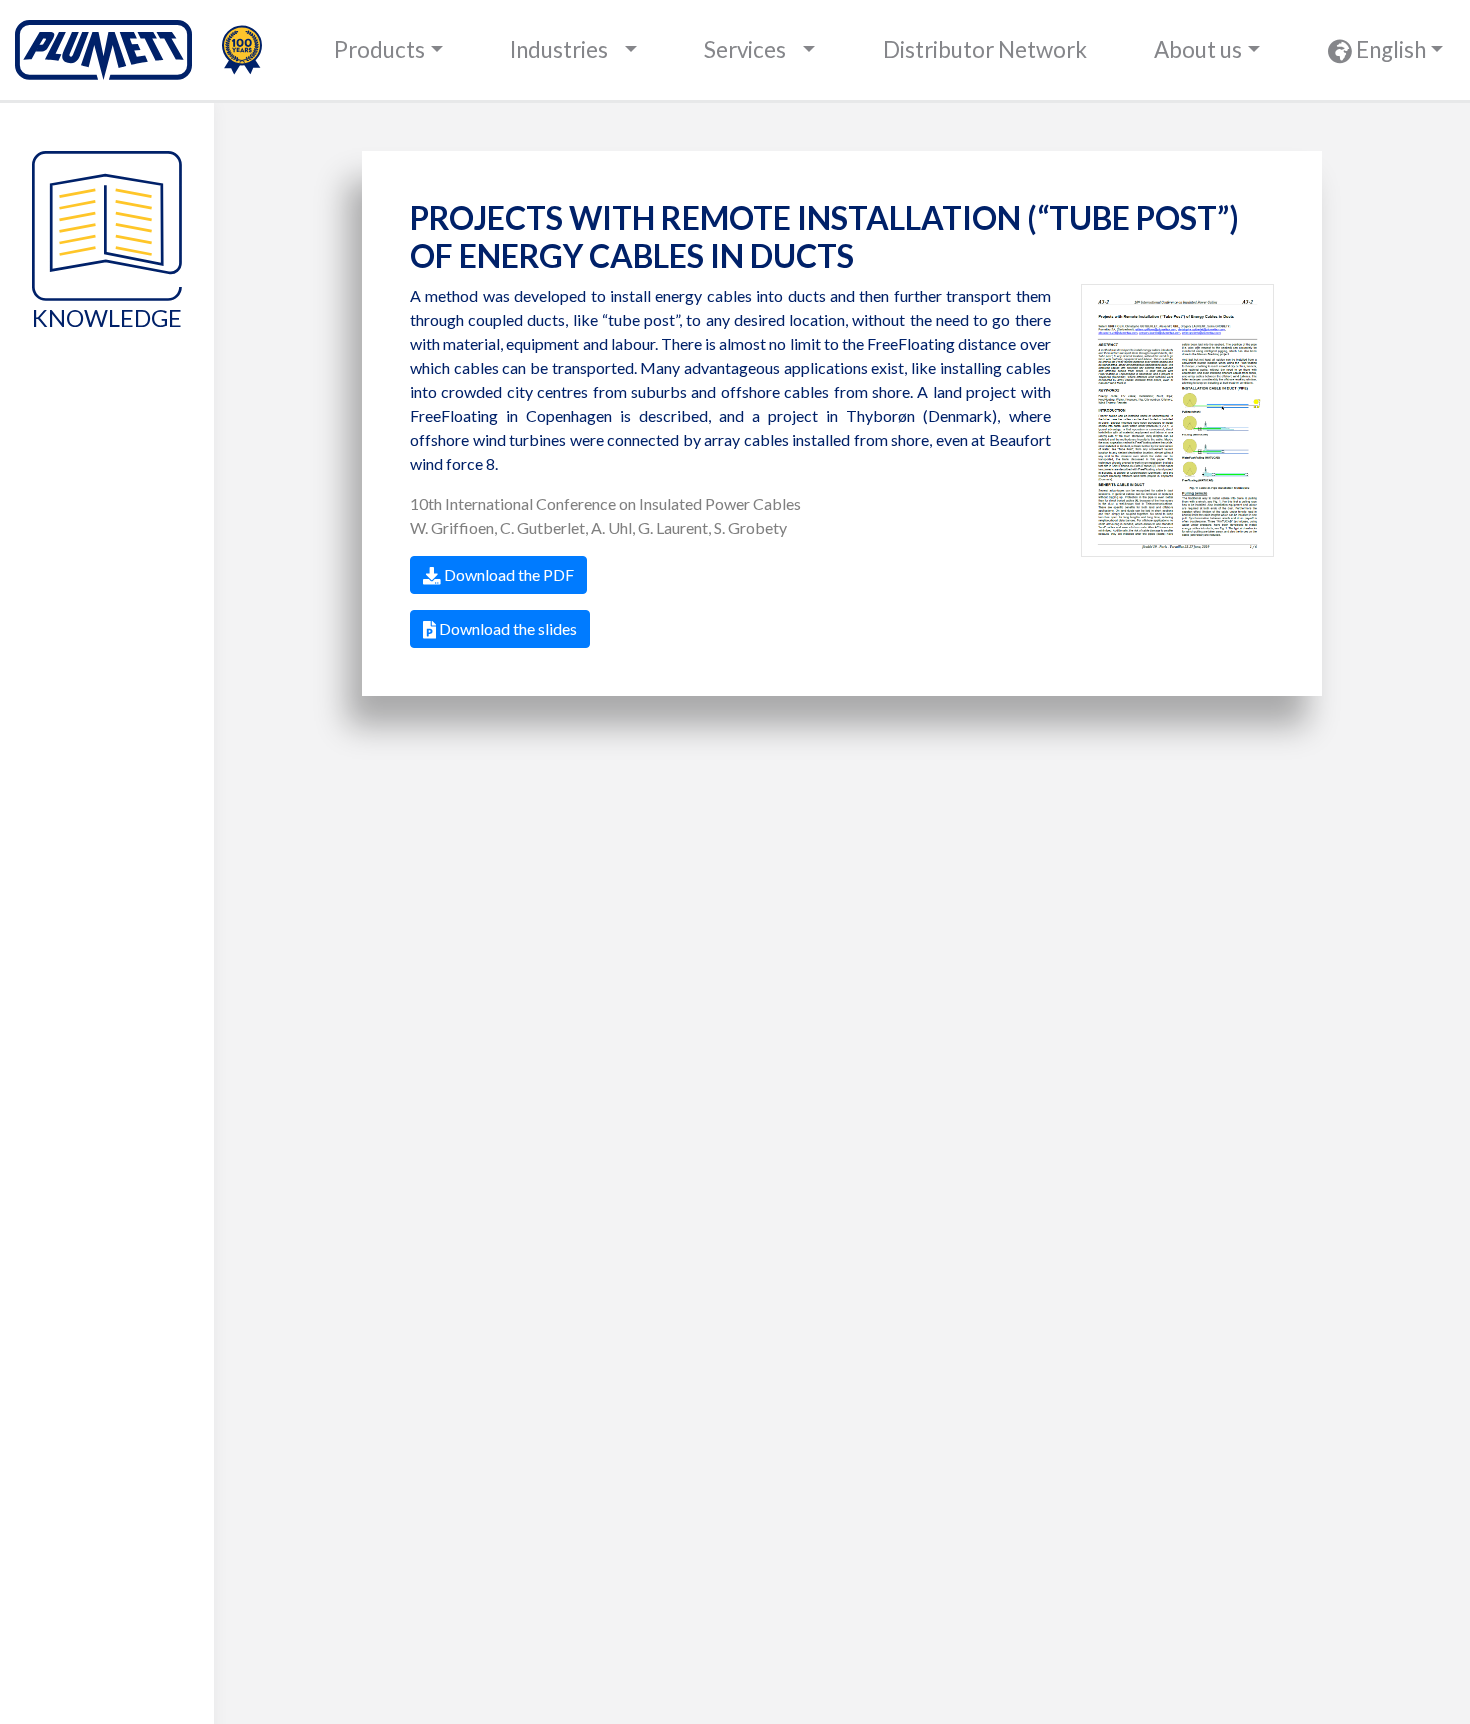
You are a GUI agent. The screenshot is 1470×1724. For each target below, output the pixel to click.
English (1389, 49)
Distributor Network (985, 49)
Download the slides (506, 628)
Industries (559, 49)
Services (745, 49)
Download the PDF (507, 574)
